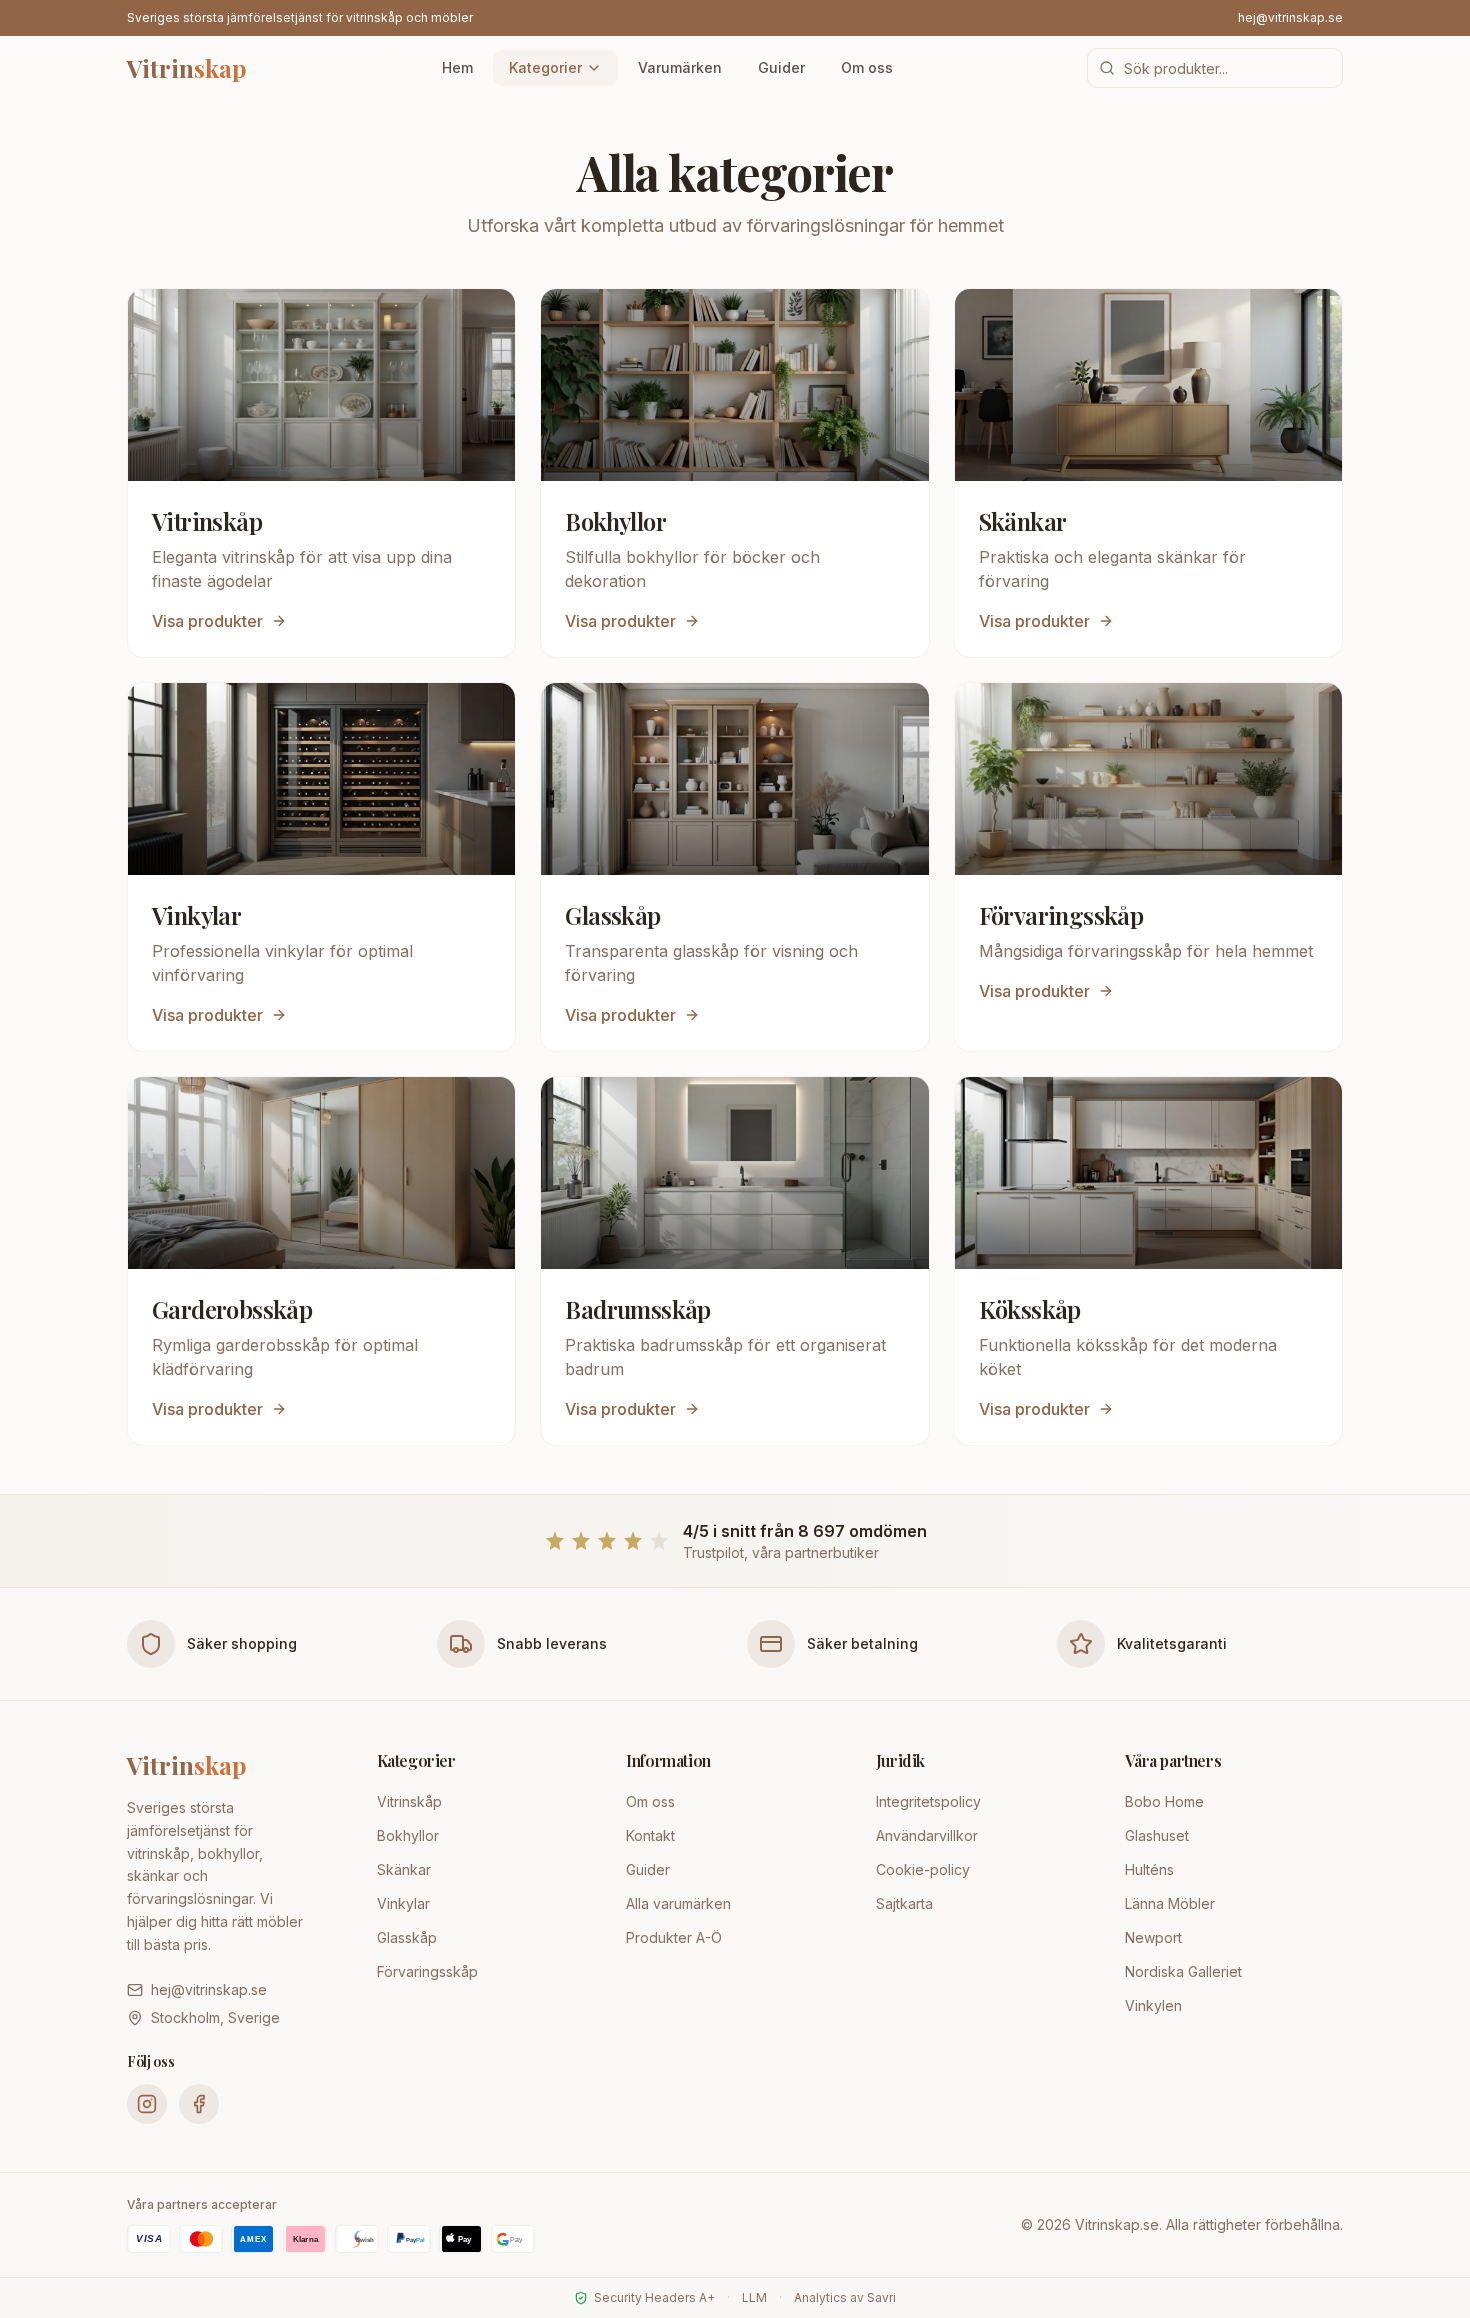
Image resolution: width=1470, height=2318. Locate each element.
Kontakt (650, 1835)
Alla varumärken (678, 1903)
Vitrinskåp (409, 1801)
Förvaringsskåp (427, 1971)
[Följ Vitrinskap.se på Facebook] (199, 2104)
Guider (781, 67)
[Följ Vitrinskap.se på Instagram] (147, 2104)
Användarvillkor (927, 1835)
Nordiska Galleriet (1183, 1971)
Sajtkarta (904, 1903)
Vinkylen (1153, 2005)
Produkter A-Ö (674, 1937)
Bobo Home (1164, 1801)
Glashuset (1157, 1835)
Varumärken (680, 67)
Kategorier (545, 67)
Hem (457, 67)
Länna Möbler (1170, 1903)
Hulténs (1149, 1869)
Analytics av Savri (845, 2297)
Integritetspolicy (928, 1801)
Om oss (867, 67)
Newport (1153, 1937)
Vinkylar (403, 1903)
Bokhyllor (408, 1835)
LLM (754, 2297)
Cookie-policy (923, 1869)
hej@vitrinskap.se (1290, 17)
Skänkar (404, 1869)
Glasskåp (407, 1937)
